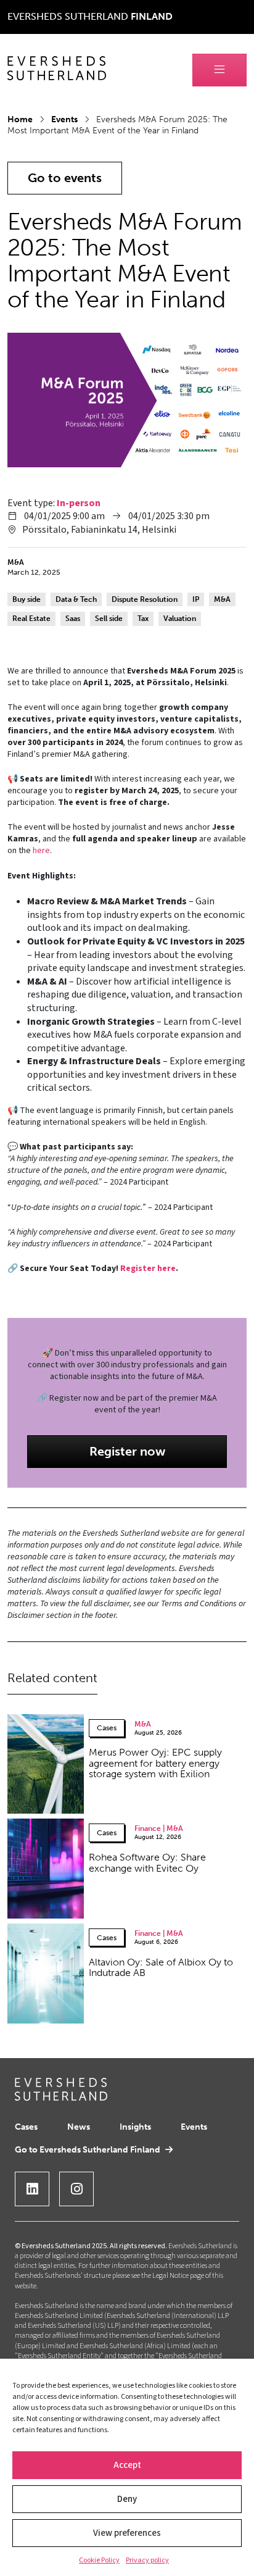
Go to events (65, 178)
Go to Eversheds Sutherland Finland (88, 2150)
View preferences (127, 2533)
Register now (127, 1451)
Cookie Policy (99, 2560)
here (41, 851)
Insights (135, 2127)
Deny (127, 2499)
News (79, 2127)
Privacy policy (147, 2560)
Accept (127, 2465)
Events (64, 119)
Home (20, 119)
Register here (148, 1269)
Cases (26, 2127)
